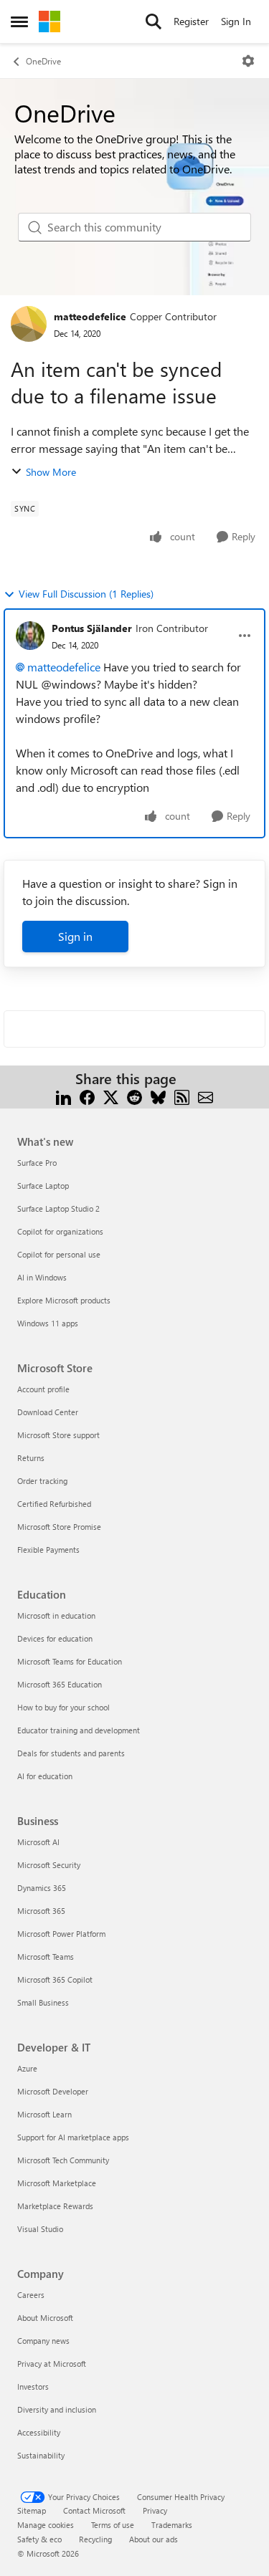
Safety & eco (39, 2539)
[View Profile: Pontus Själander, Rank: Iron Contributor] (30, 636)
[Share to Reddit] (134, 1096)
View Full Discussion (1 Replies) (86, 594)
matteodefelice (90, 316)
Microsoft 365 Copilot (55, 1979)
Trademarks (172, 2525)
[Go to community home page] (49, 21)
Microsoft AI (38, 1842)
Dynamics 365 (42, 1888)
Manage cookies (46, 2525)
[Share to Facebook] (87, 1096)
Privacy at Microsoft (52, 2364)
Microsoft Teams (46, 1957)
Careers (31, 2295)
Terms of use (113, 2525)
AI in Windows (42, 1277)
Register (191, 21)
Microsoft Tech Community (63, 2160)
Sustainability (41, 2455)
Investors (33, 2386)
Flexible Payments (48, 1550)
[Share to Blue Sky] (158, 1096)
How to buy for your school (63, 1707)
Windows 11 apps (48, 1323)
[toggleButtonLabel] (248, 61)
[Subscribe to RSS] (182, 1096)
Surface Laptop (43, 1186)
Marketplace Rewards (55, 2206)
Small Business (43, 2002)
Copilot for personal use (59, 1254)
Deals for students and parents (71, 1753)
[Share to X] (111, 1096)
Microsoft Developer (53, 2091)
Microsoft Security (49, 1865)
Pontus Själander (92, 628)
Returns (31, 1458)
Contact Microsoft (94, 2510)
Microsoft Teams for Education (70, 1661)
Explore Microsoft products (64, 1300)
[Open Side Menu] (19, 21)
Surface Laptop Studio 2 (58, 1208)
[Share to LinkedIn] (63, 1096)
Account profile (43, 1389)
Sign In (236, 21)
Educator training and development (79, 1730)
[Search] (154, 21)
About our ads (154, 2539)
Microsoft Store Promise (59, 1527)
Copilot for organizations (60, 1231)
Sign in (75, 936)
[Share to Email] (206, 1096)
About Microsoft (45, 2318)
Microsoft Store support (58, 1435)
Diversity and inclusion (57, 2409)
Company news (43, 2341)
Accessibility (39, 2432)
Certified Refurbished (54, 1504)
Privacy (155, 2510)
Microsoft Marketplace (57, 2183)
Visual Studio (40, 2229)
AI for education (45, 1776)
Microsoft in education (56, 1615)
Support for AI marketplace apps (73, 2137)
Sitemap (32, 2510)
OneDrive (43, 61)
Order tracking (42, 1481)
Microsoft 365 (41, 1911)
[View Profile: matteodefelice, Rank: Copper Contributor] (29, 324)
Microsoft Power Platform (61, 1934)
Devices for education (55, 1638)
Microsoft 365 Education (60, 1684)
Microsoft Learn (44, 2114)
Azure (27, 2068)
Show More (51, 472)
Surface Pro (37, 1163)
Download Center (48, 1412)
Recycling (95, 2539)
